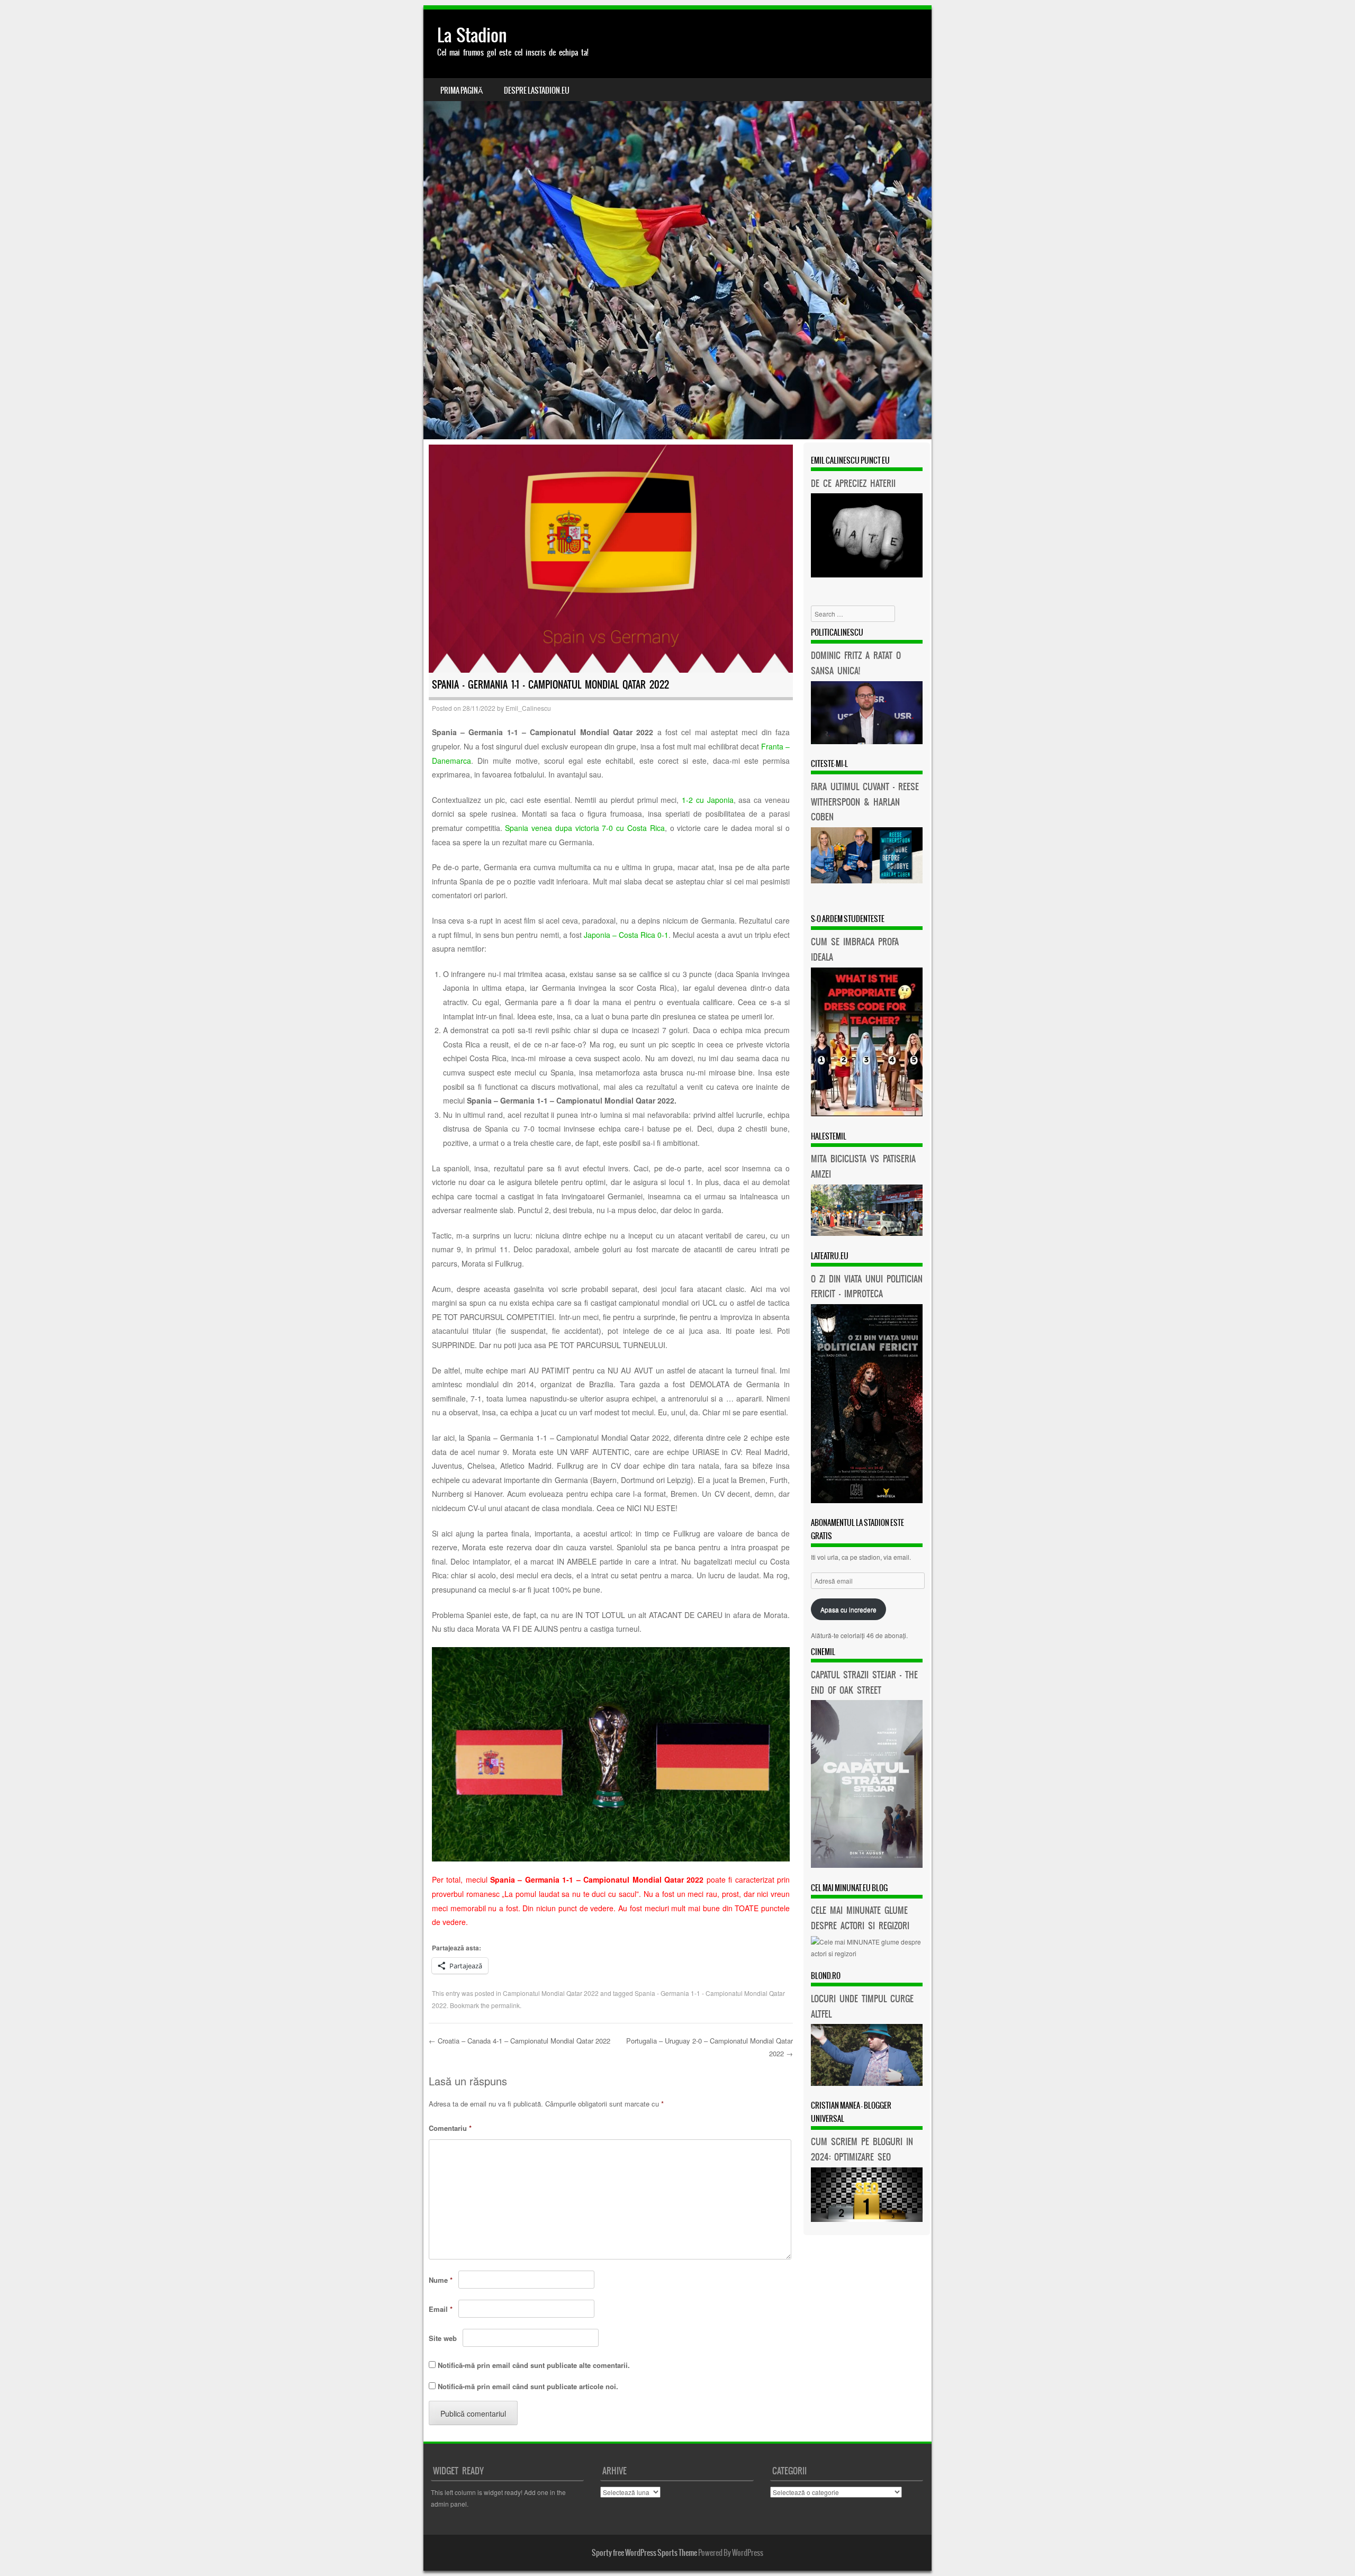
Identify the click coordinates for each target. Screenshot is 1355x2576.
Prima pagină (462, 91)
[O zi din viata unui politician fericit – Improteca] (867, 1500)
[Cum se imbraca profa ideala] (867, 1113)
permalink (505, 2005)
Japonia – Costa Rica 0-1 (626, 935)
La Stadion (472, 35)
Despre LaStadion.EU (537, 91)
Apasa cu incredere (848, 1609)
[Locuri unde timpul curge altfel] (867, 2083)
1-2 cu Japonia (708, 800)
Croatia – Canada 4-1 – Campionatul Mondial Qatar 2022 (520, 2041)
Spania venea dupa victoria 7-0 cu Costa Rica (585, 828)
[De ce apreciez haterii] (867, 575)
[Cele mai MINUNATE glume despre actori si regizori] (867, 1953)
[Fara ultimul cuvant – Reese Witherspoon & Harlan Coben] (867, 880)
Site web (443, 2338)
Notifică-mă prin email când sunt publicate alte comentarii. (534, 2365)
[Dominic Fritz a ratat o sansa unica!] (867, 741)
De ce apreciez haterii (853, 483)
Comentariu (450, 2128)
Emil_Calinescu (528, 708)
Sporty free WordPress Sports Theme (644, 2553)
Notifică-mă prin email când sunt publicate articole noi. (528, 2386)
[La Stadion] (677, 224)
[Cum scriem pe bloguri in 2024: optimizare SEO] (867, 2219)
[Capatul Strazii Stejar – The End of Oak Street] (867, 1865)
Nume (441, 2280)
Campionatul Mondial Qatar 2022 (551, 1993)
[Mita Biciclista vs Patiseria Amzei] (867, 1233)
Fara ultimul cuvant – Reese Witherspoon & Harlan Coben (865, 802)
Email (441, 2309)
